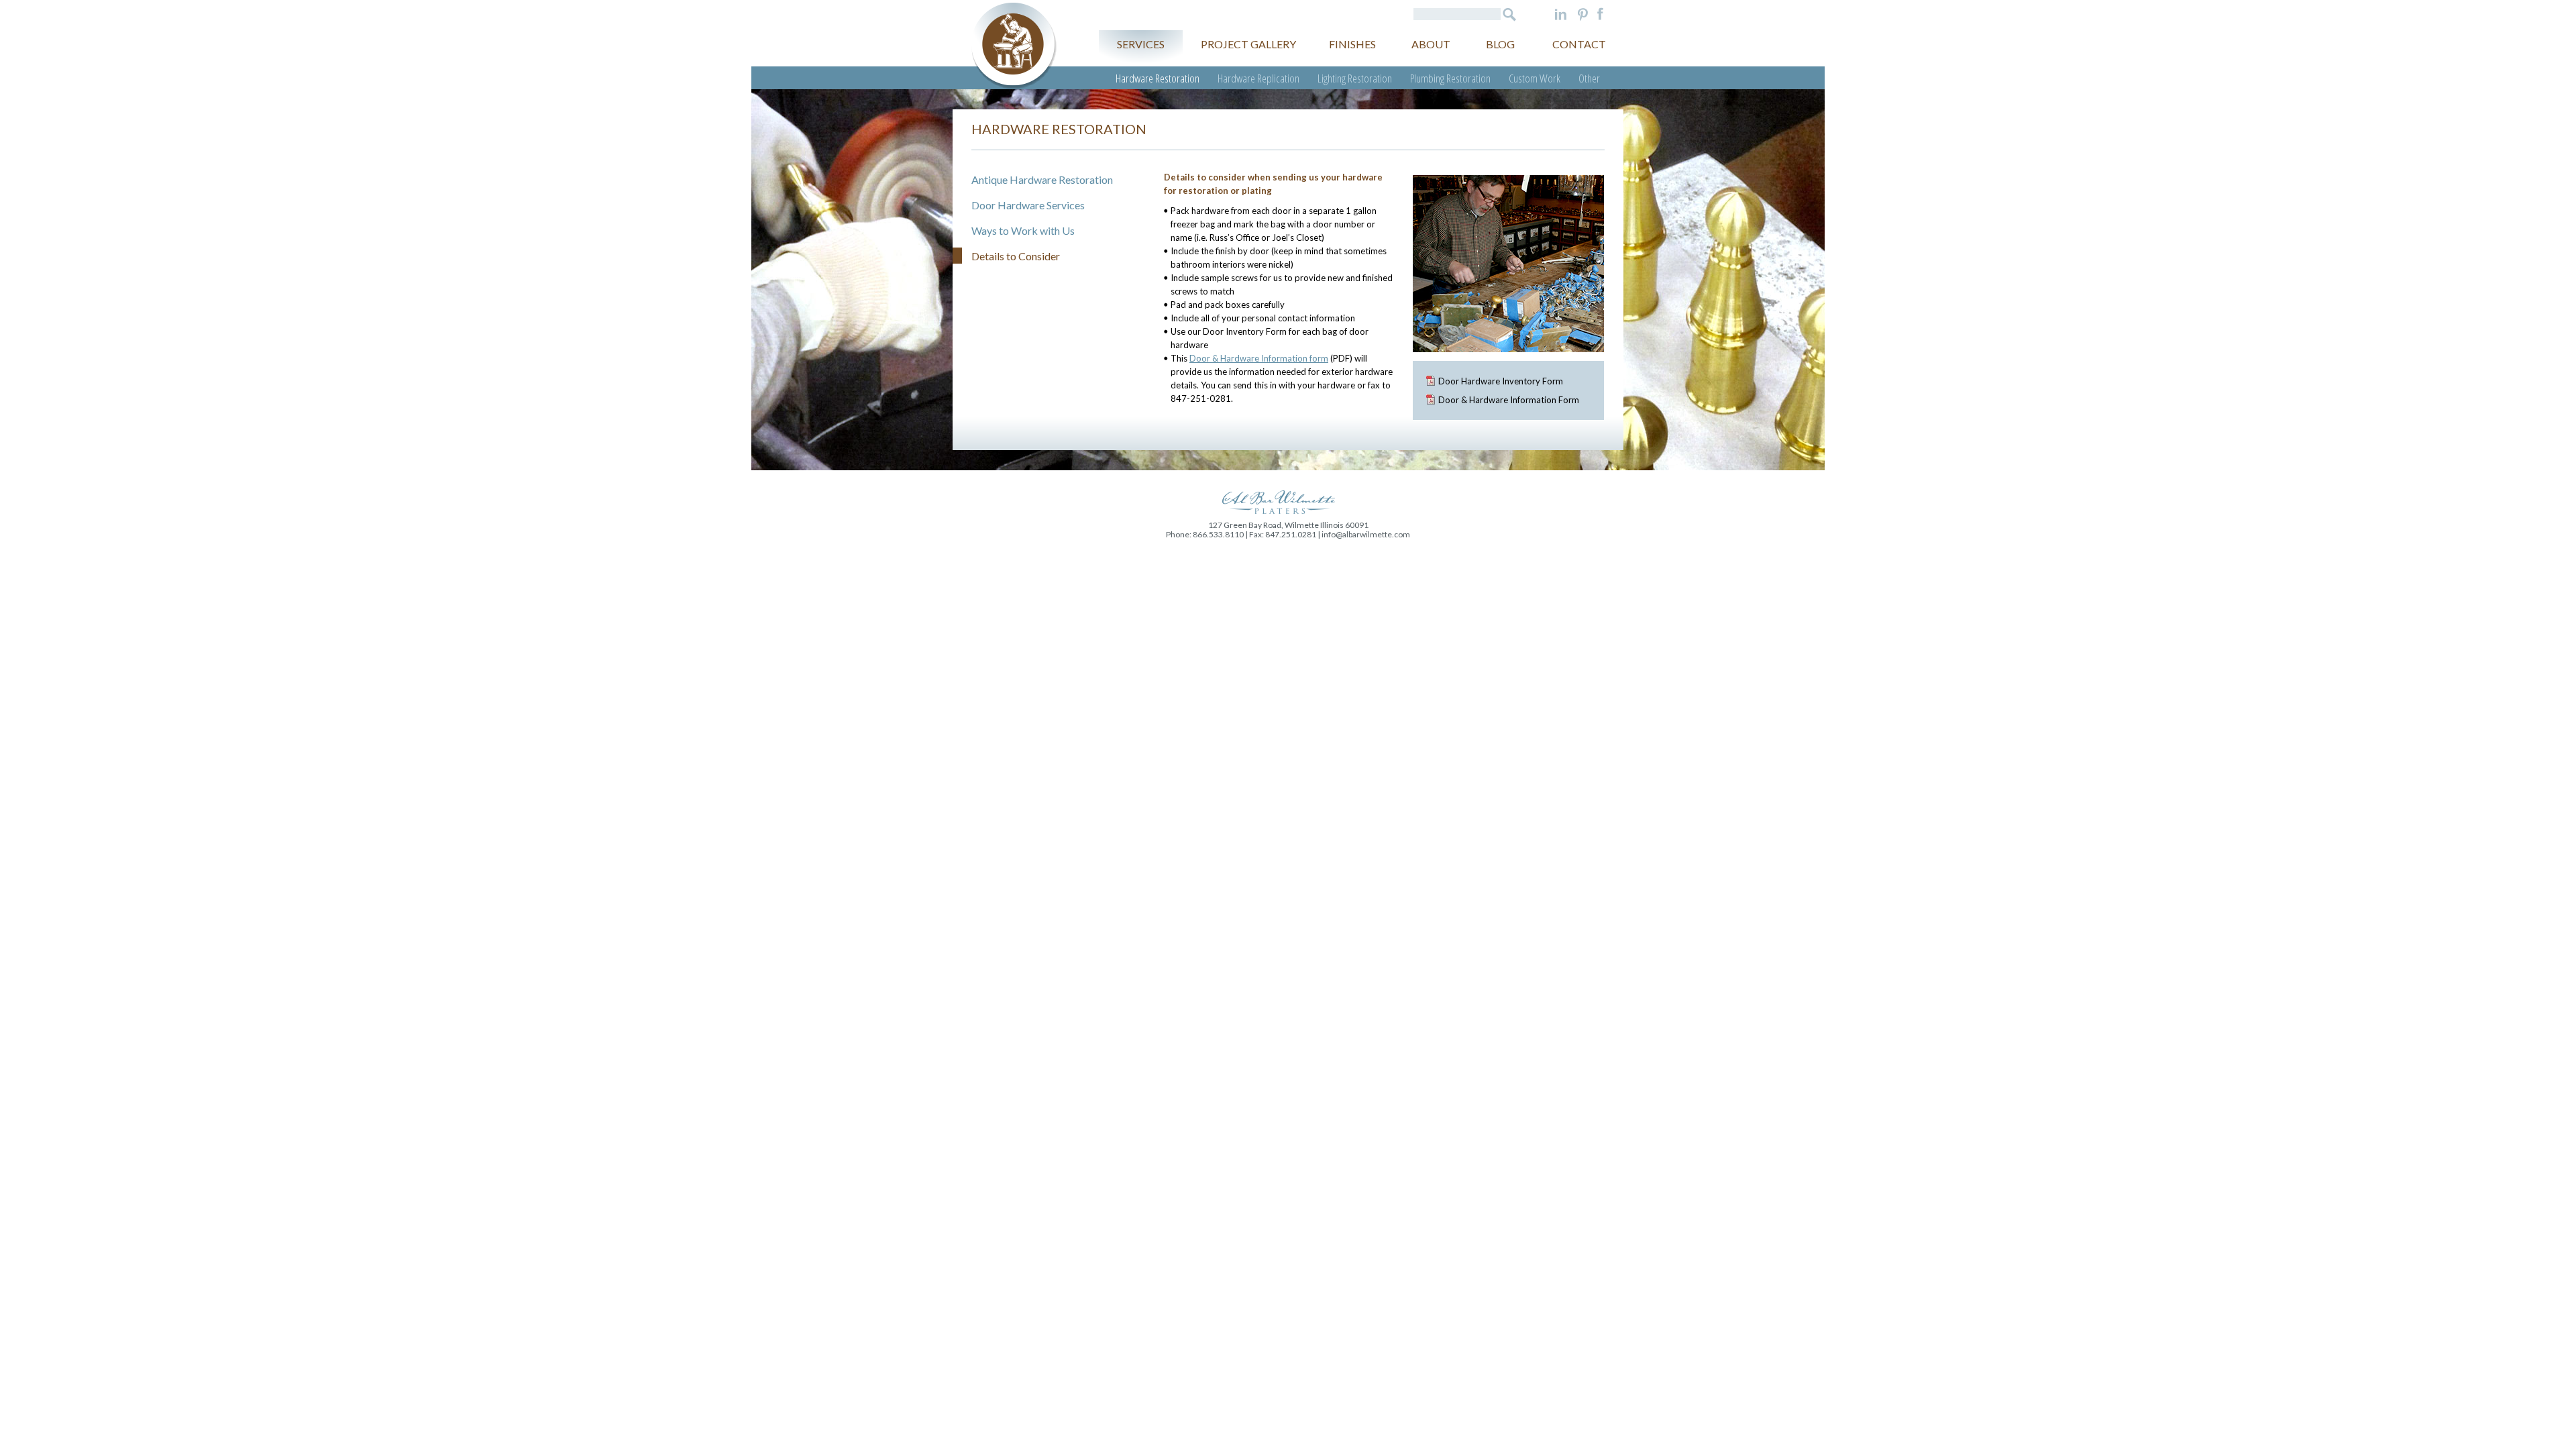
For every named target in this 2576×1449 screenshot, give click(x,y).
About (1431, 44)
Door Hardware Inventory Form (1501, 381)
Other (1589, 78)
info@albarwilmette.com (1366, 534)
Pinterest (1583, 14)
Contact (1579, 44)
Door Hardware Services (1028, 205)
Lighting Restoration (1355, 78)
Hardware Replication (1258, 78)
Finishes (1352, 44)
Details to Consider (1016, 256)
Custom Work (1535, 78)
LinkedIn (1561, 14)
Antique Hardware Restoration (1042, 179)
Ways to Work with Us (1023, 230)
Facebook (1600, 14)
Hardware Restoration (1158, 78)
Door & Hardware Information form (1259, 358)
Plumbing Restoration (1450, 78)
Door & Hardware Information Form (1509, 400)
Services (1141, 44)
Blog (1500, 44)
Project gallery (1248, 44)
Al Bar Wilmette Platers (1014, 46)
